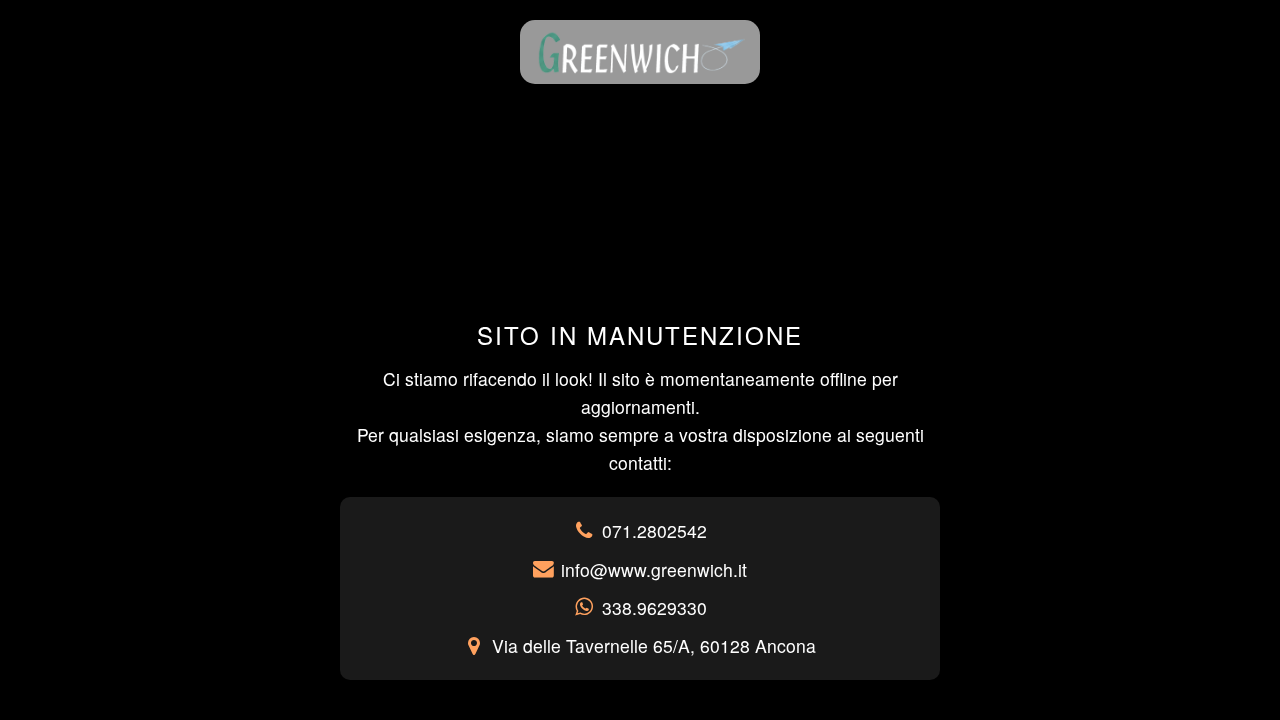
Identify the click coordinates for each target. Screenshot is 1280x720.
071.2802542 (654, 530)
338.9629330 (654, 607)
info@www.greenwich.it (654, 569)
